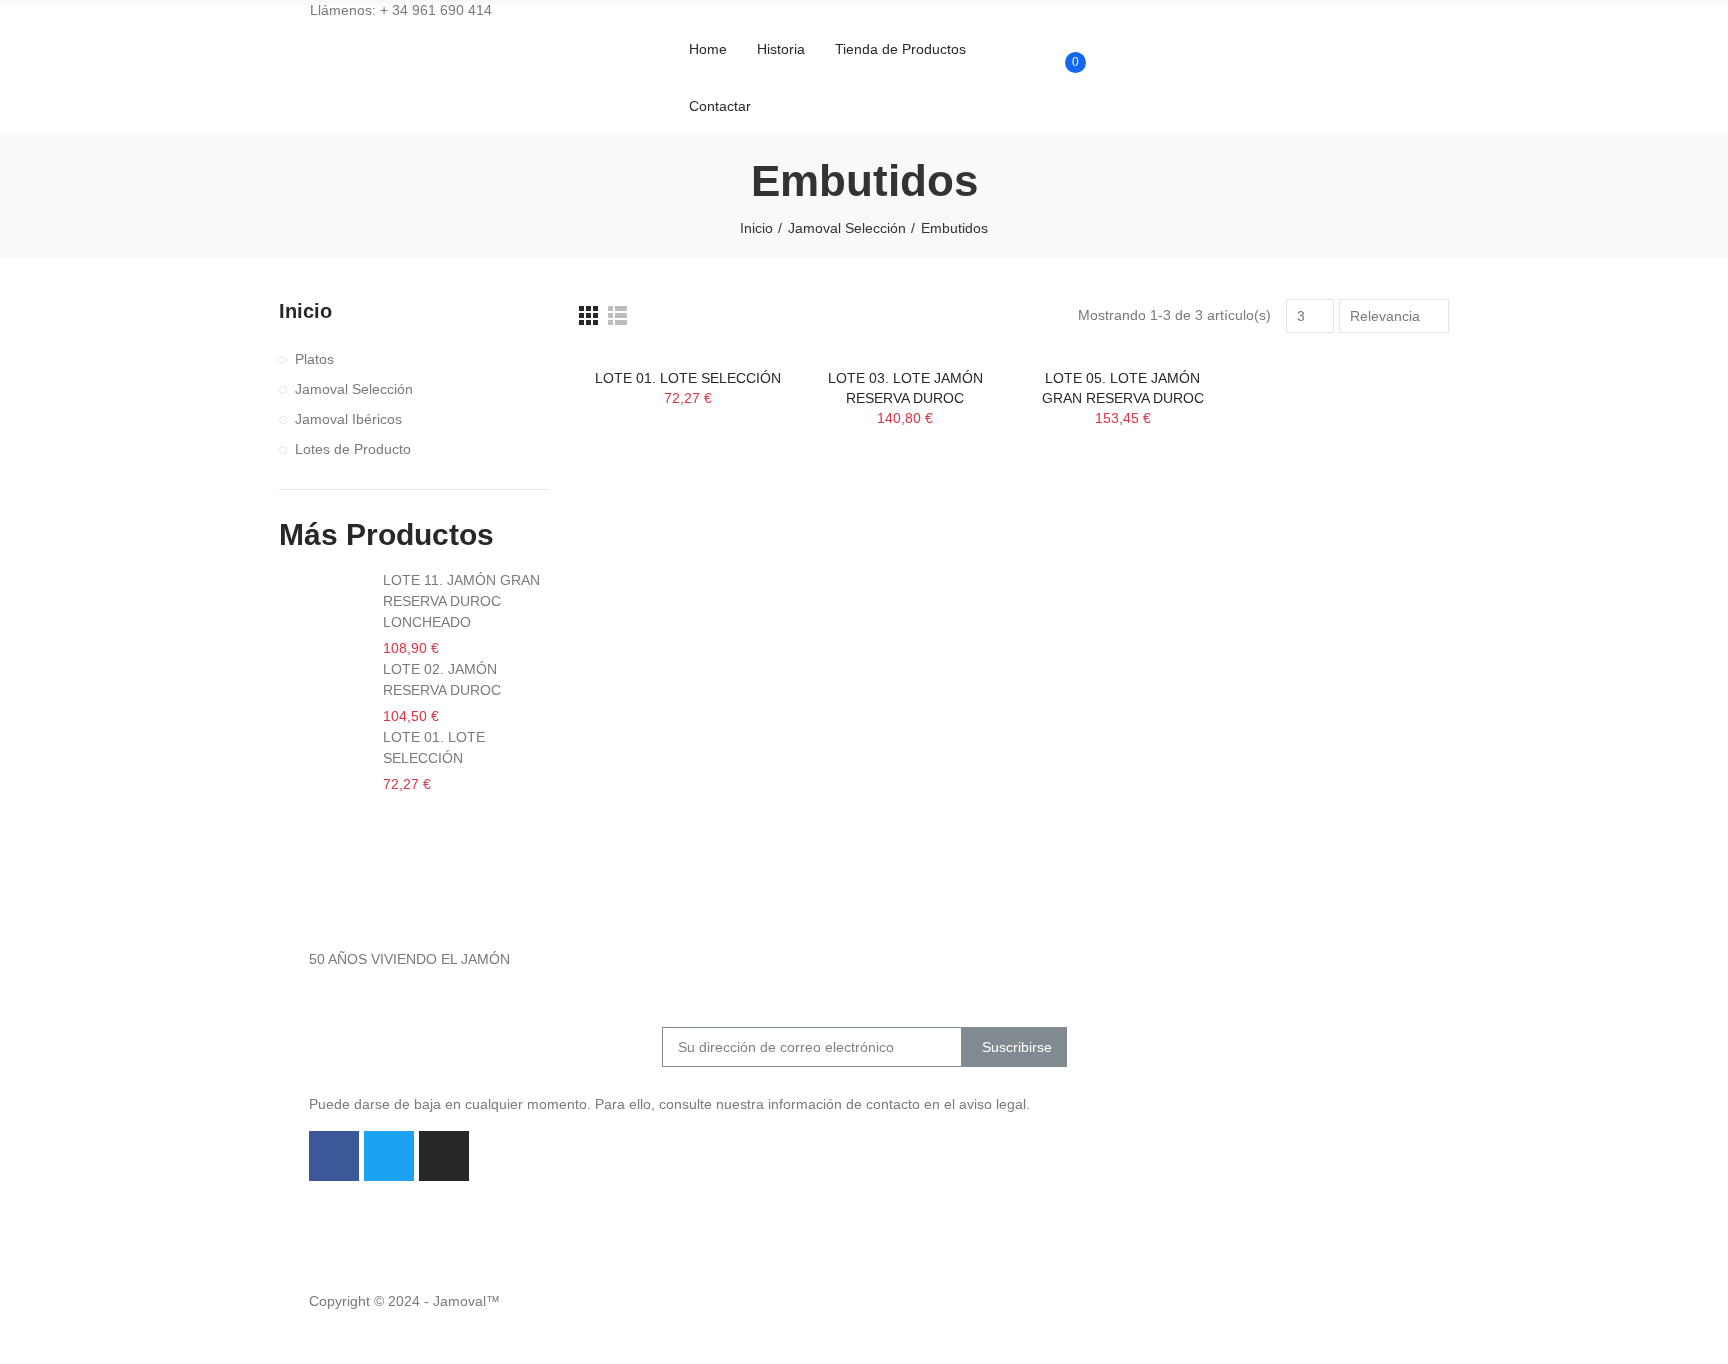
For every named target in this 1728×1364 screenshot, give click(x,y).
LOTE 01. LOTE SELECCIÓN (688, 378)
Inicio (305, 311)
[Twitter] (389, 1156)
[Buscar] (1063, 48)
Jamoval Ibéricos (348, 419)
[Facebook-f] (334, 1156)
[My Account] (1063, 108)
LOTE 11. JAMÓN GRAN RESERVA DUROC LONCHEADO (461, 601)
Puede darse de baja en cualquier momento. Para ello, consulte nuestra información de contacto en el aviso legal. (669, 1104)
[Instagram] (444, 1156)
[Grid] (588, 315)
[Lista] (617, 315)
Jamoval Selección (354, 389)
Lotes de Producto (353, 449)
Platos (314, 359)
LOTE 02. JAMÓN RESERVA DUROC (442, 679)
